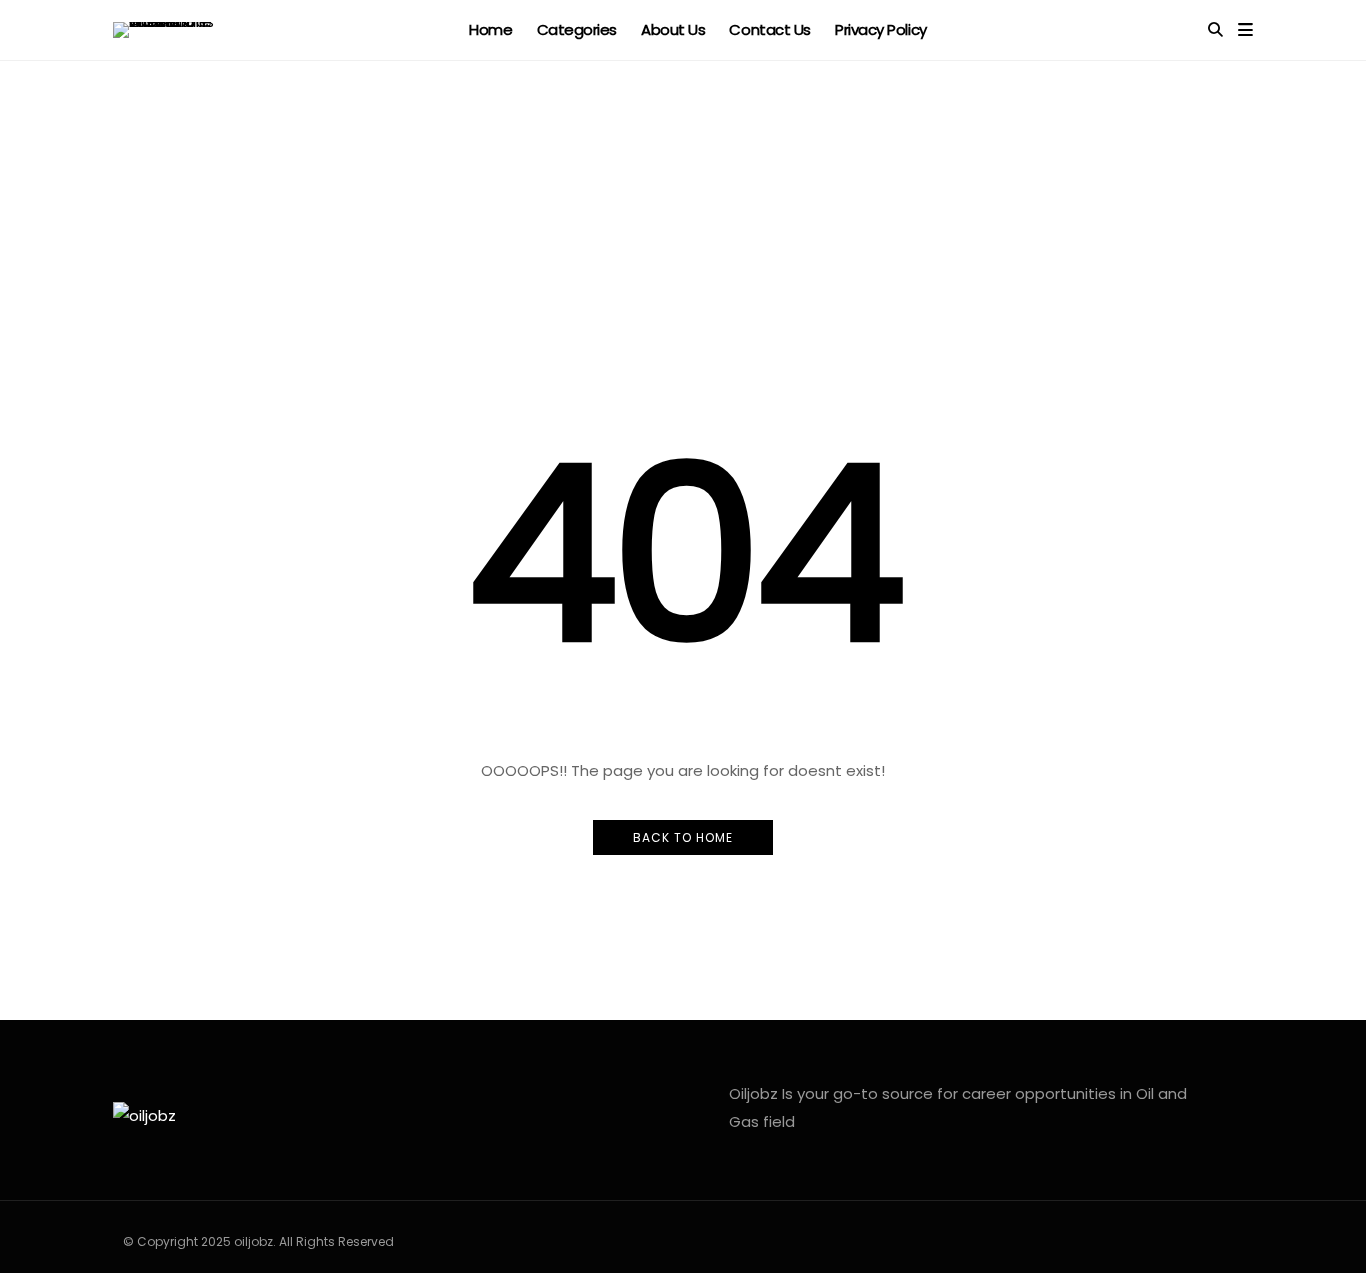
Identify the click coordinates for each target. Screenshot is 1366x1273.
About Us (673, 29)
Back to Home (683, 837)
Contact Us (770, 29)
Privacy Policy (881, 29)
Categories (577, 29)
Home (490, 29)
